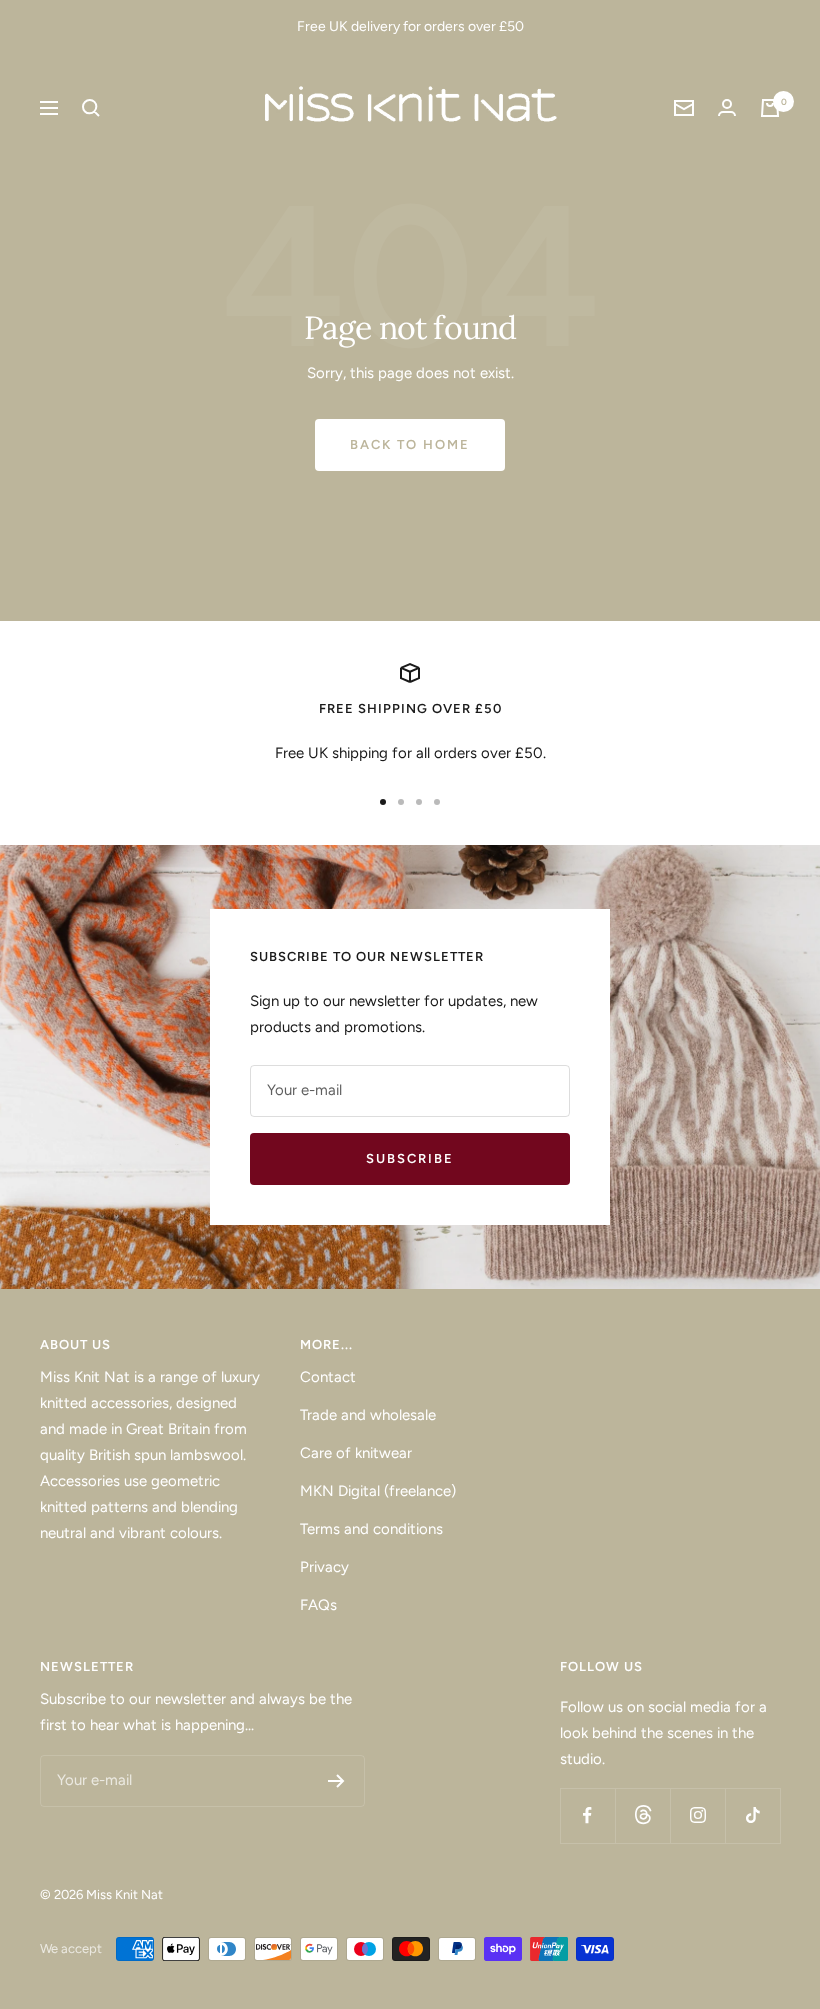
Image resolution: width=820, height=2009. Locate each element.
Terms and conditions (371, 1529)
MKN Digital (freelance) (378, 1491)
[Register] (336, 1781)
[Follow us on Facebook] (587, 1815)
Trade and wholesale (368, 1415)
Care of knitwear (356, 1453)
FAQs (318, 1605)
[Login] (727, 107)
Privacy (324, 1567)
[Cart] (770, 108)
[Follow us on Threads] (642, 1815)
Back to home (410, 444)
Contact (328, 1377)
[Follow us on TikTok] (752, 1815)
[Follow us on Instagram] (697, 1815)
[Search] (91, 108)
